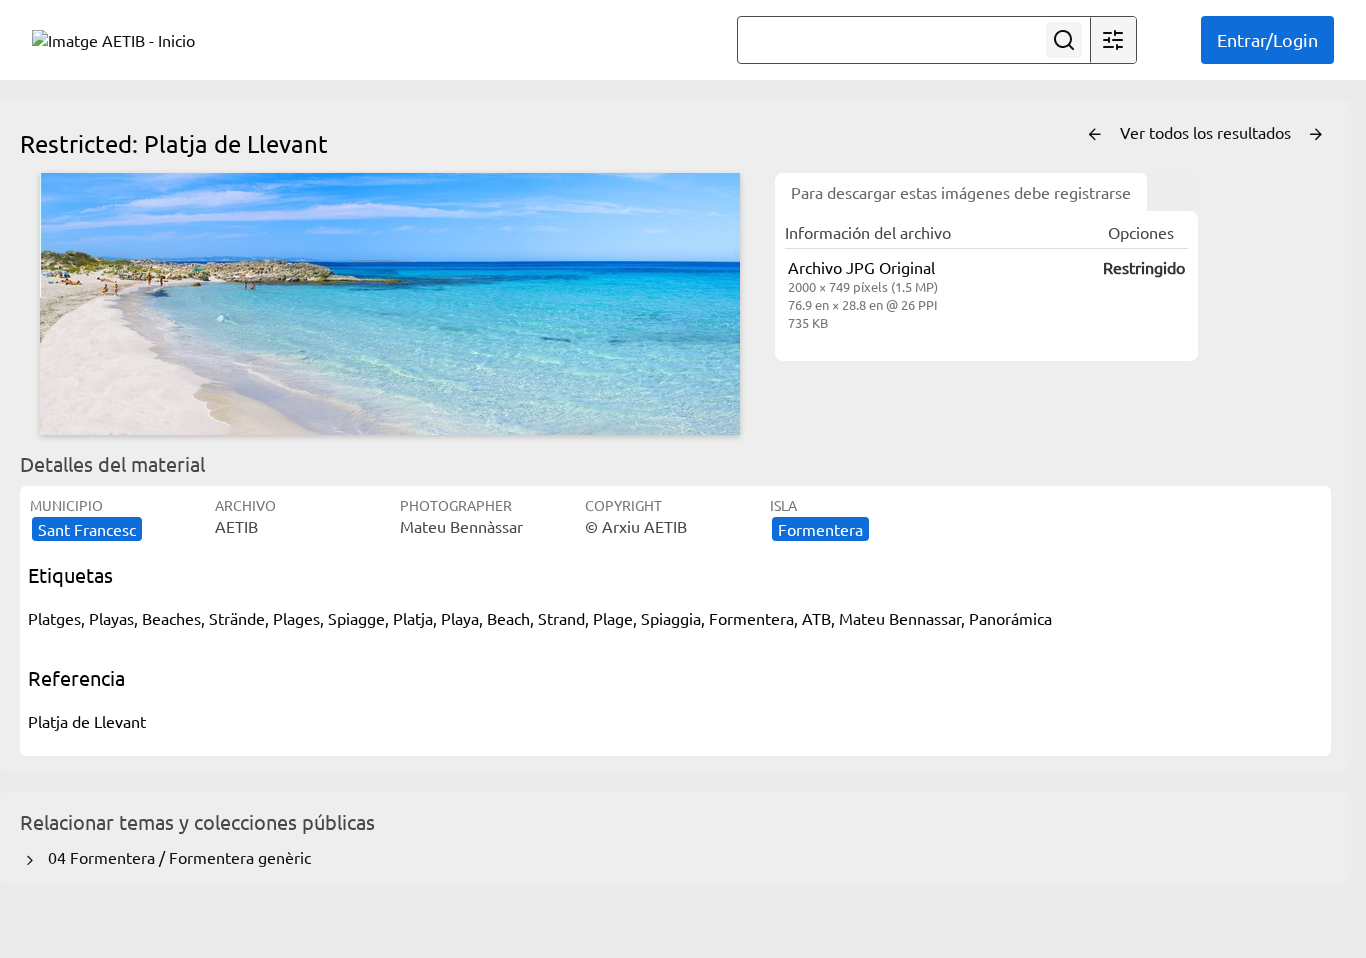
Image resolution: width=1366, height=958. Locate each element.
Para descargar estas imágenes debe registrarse (961, 192)
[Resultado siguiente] (1316, 135)
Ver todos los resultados (1207, 132)
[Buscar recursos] (1064, 40)
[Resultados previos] (1095, 135)
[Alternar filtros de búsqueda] (1113, 40)
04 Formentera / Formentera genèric (175, 857)
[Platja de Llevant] (390, 304)
